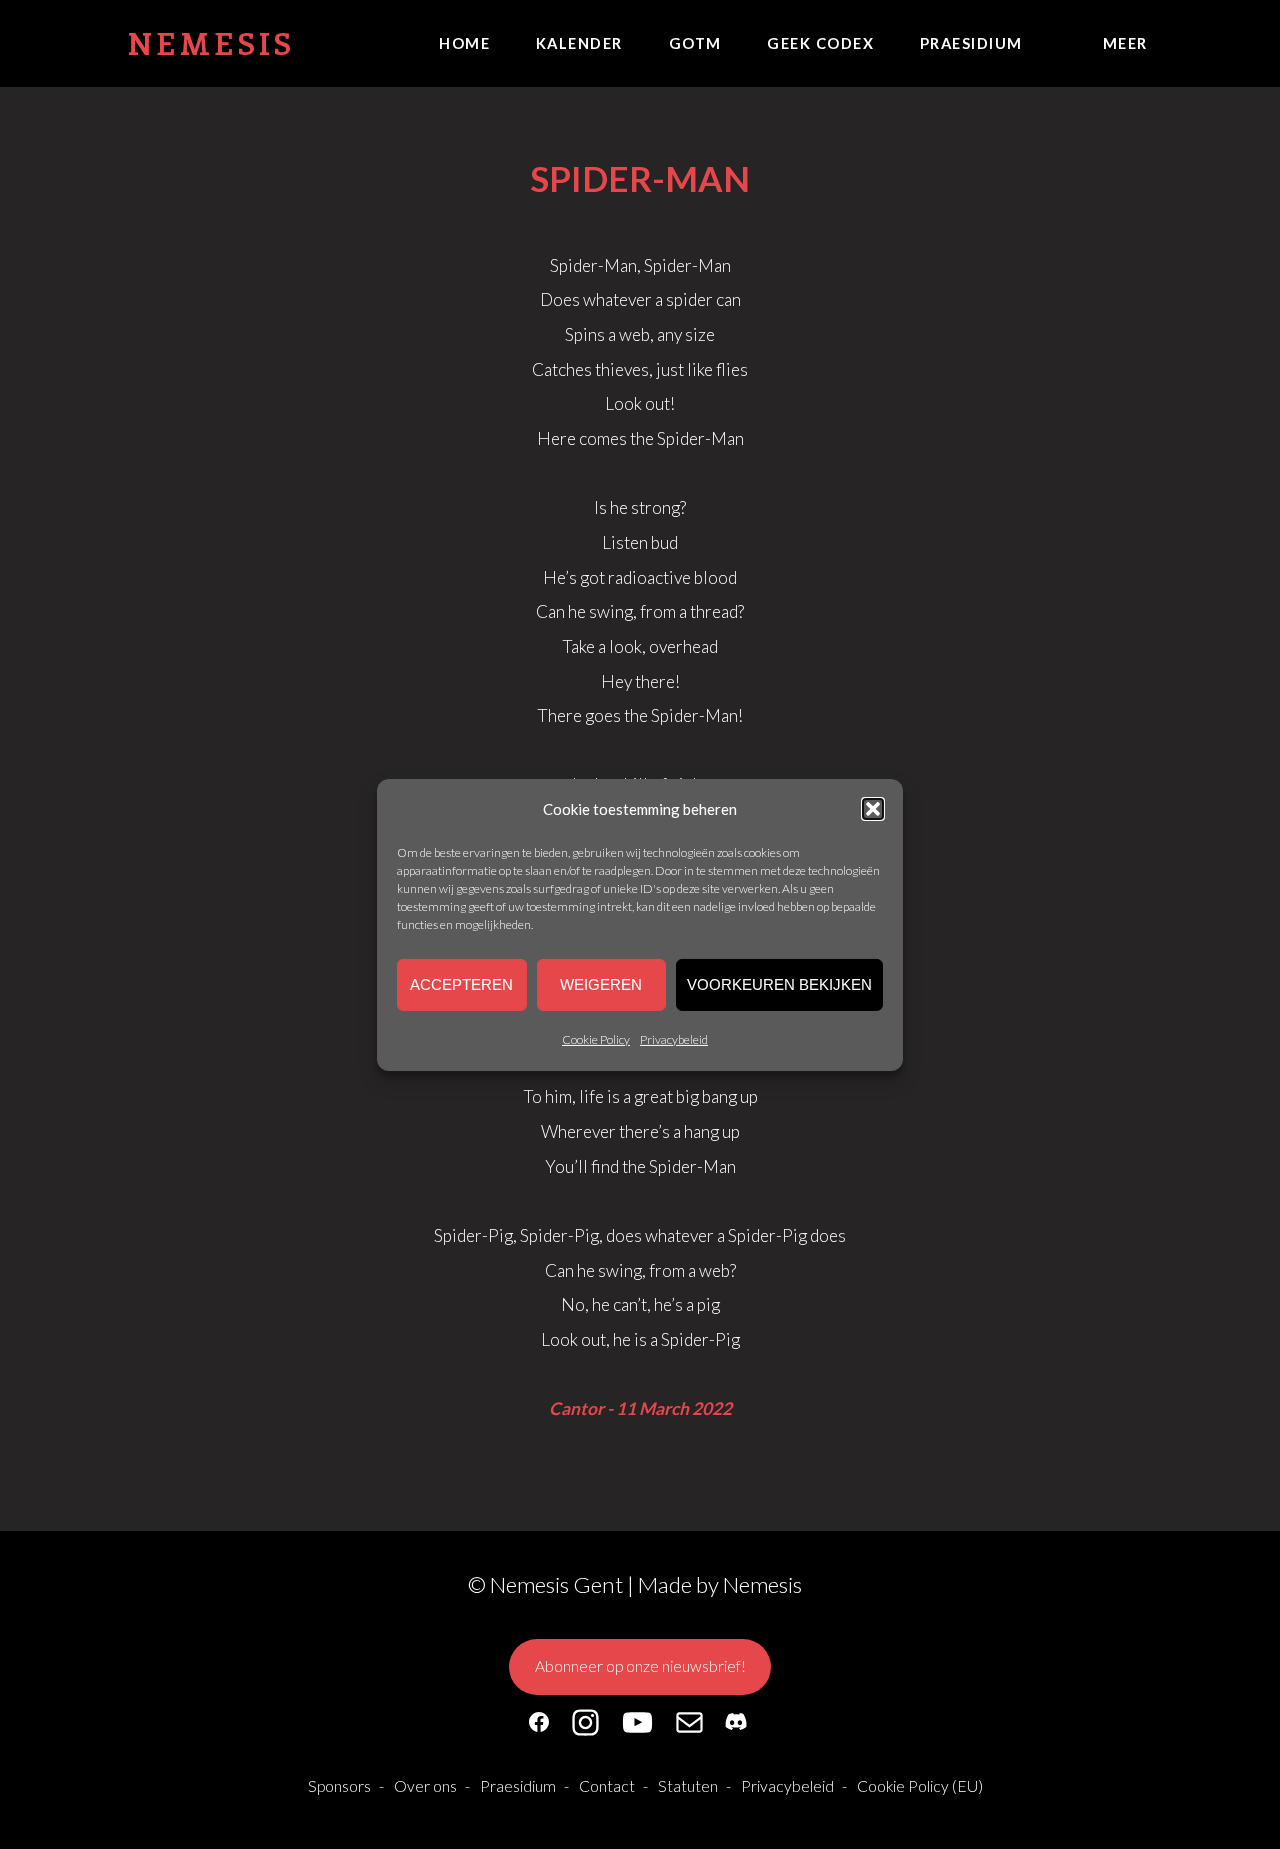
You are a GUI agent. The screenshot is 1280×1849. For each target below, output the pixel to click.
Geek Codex (820, 43)
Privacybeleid (674, 1039)
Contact (607, 1786)
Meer (1125, 43)
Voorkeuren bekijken (779, 984)
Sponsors (339, 1786)
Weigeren (601, 984)
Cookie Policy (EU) (920, 1786)
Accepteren (461, 984)
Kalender (579, 43)
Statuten (688, 1786)
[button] (873, 808)
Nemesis (211, 42)
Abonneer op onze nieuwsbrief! (640, 1666)
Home (464, 43)
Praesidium (971, 43)
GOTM (695, 43)
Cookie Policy (596, 1039)
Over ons (425, 1786)
